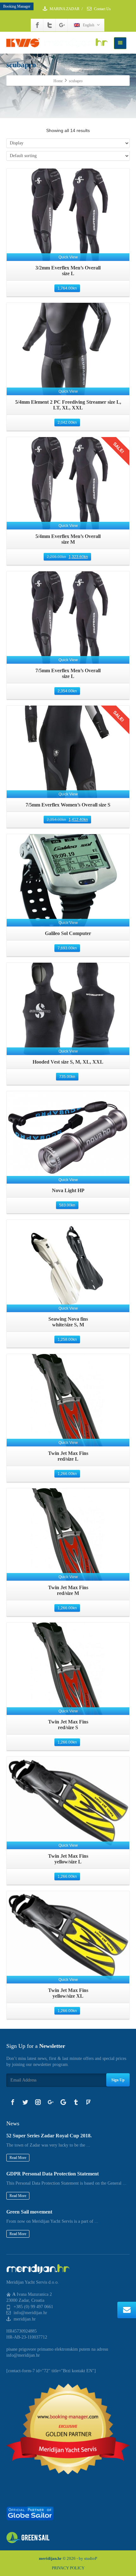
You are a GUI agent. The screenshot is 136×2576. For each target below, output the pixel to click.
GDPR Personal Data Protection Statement (53, 2174)
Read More (18, 2158)
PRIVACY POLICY (68, 2568)
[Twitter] (50, 25)
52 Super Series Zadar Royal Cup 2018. (49, 2136)
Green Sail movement (29, 2212)
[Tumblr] (76, 2102)
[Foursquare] (89, 2102)
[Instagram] (38, 2102)
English (89, 25)
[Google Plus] (62, 25)
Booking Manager (17, 6)
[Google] (63, 2102)
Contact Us (102, 9)
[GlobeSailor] (30, 2513)
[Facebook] (37, 25)
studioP (91, 2558)
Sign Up (118, 2080)
